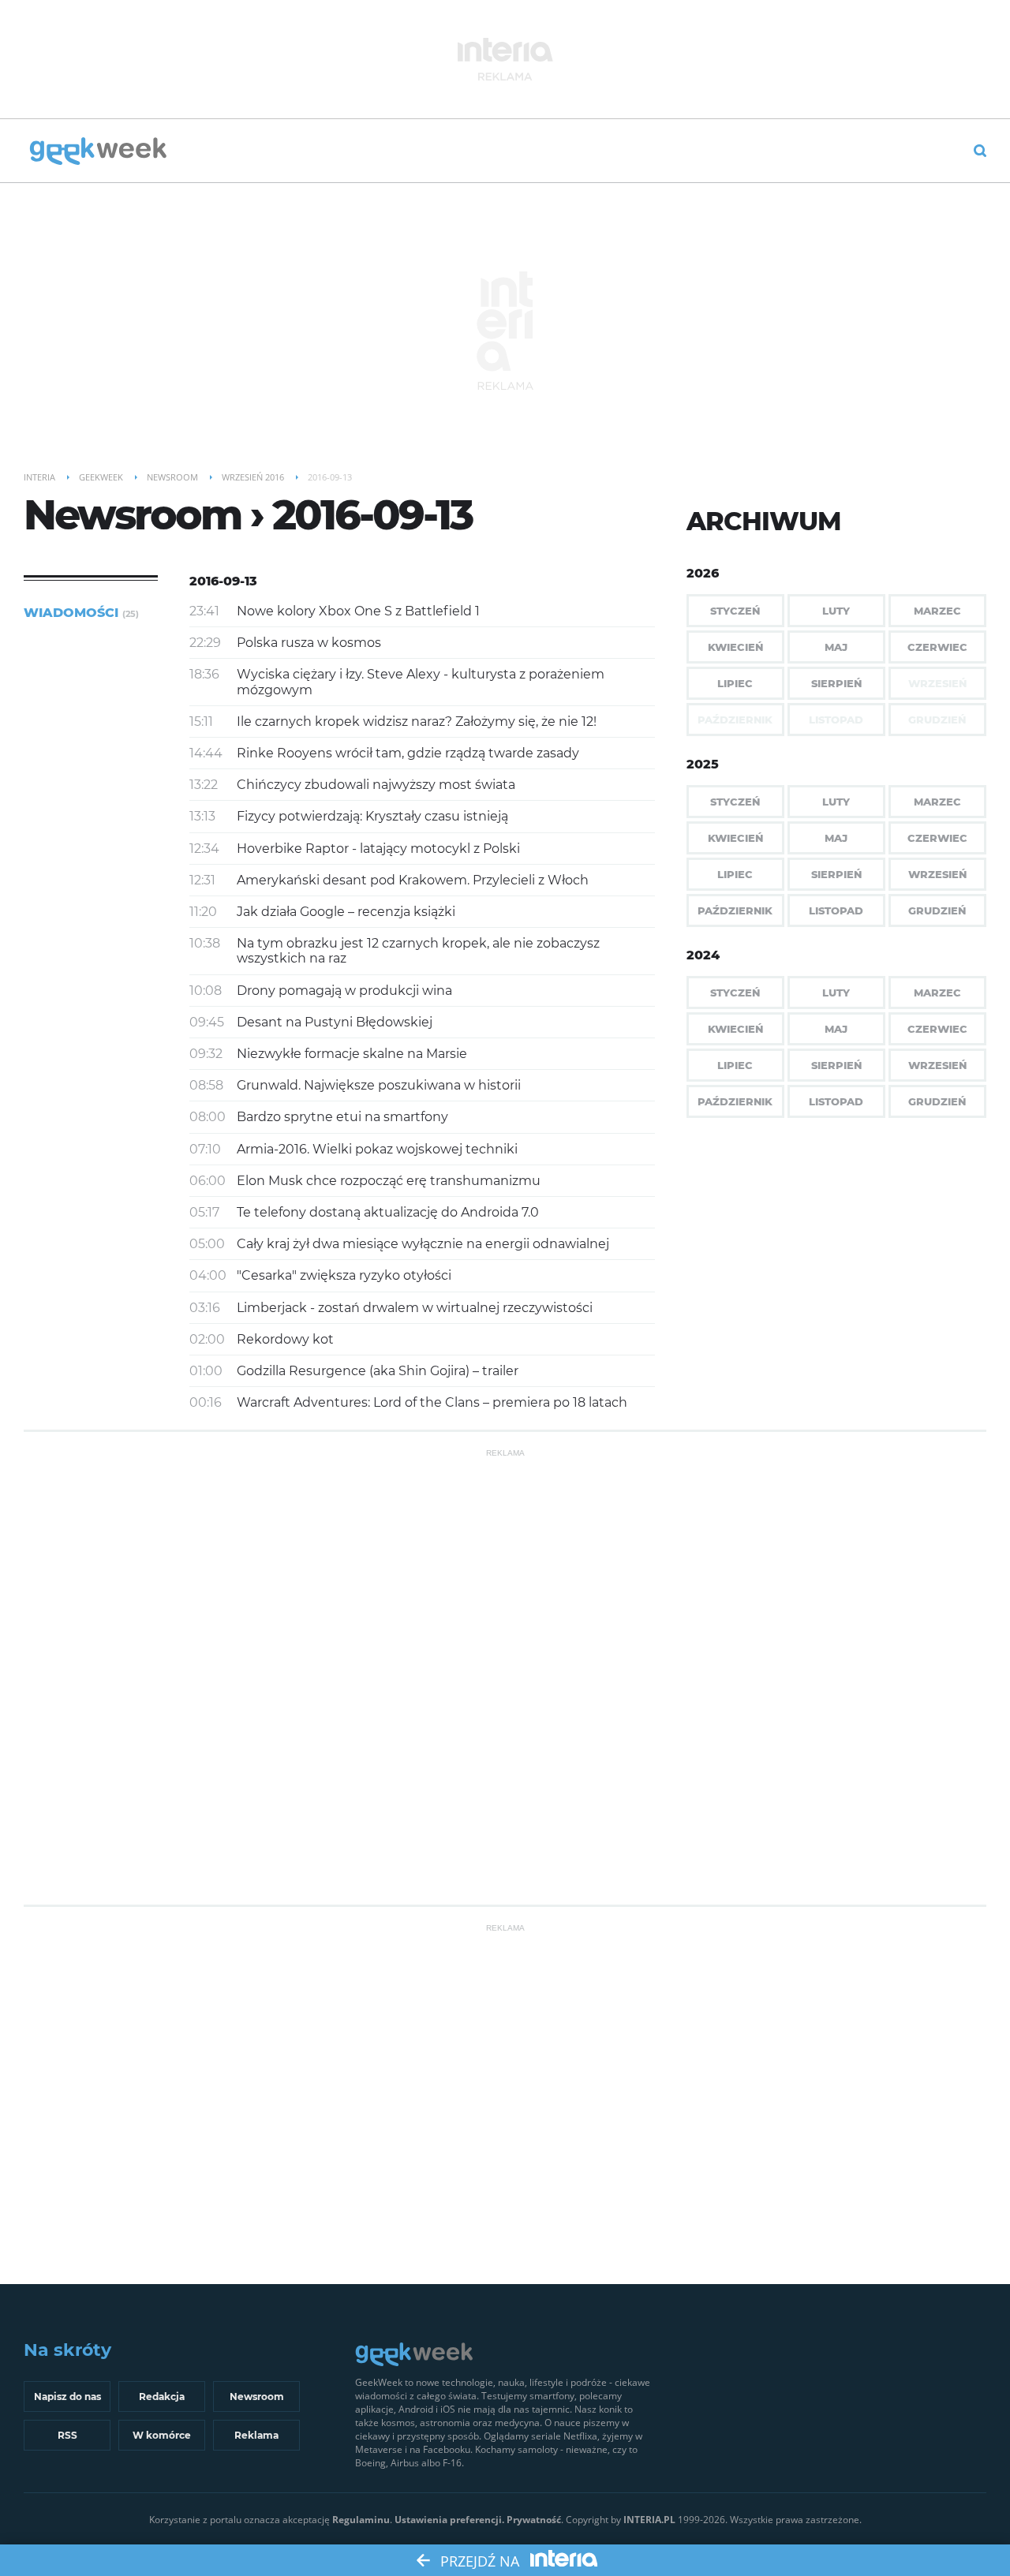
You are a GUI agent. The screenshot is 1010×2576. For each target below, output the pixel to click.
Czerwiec (937, 647)
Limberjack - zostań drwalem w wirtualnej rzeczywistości (415, 1308)
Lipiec (735, 683)
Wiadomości (81, 613)
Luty (836, 611)
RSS (67, 2435)
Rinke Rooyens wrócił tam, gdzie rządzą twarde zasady (408, 753)
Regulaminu (361, 2520)
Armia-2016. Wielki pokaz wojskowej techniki (377, 1149)
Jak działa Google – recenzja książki (346, 912)
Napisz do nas (67, 2397)
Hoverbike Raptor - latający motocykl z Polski (378, 849)
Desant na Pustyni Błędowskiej (335, 1022)
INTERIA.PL (649, 2520)
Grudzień (937, 910)
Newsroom (257, 2397)
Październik (735, 910)
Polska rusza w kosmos (309, 643)
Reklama (256, 2435)
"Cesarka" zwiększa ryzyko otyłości (344, 1275)
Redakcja (162, 2397)
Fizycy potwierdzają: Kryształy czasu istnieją (372, 816)
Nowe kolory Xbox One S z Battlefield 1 (358, 611)
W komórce (162, 2435)
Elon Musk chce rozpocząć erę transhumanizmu (389, 1181)
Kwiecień (735, 647)
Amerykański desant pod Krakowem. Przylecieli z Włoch (413, 880)
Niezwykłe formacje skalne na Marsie (352, 1054)
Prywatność (534, 2520)
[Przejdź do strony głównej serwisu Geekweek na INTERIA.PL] (98, 152)
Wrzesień (937, 874)
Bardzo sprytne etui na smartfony (342, 1117)
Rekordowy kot (285, 1339)
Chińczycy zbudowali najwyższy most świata (376, 785)
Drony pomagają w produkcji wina (344, 991)
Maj (836, 647)
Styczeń (735, 611)
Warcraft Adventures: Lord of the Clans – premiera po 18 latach (432, 1402)
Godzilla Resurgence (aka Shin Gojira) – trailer (378, 1371)
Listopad (836, 910)
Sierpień (836, 683)
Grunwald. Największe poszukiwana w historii (379, 1085)
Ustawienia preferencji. (449, 2520)
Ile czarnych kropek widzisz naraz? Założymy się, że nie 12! (417, 722)
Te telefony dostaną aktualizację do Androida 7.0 (388, 1212)
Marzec (937, 611)
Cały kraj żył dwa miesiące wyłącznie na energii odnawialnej (423, 1244)
